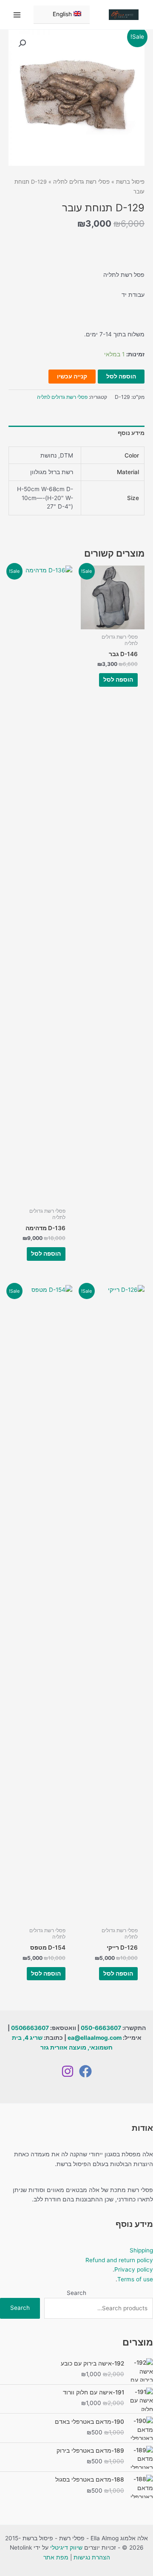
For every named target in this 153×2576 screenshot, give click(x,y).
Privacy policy (134, 2269)
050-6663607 (101, 2028)
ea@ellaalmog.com (95, 2038)
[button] (22, 43)
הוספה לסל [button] (118, 680)
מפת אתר (56, 2557)
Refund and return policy (119, 2260)
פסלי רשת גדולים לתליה (81, 182)
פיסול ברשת (130, 182)
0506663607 (30, 2028)
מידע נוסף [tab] (131, 433)
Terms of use (135, 2279)
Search (76, 2293)
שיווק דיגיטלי (66, 2548)
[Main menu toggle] (17, 15)
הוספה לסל (121, 376)
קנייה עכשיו (72, 376)
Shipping (141, 2250)
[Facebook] (85, 2071)
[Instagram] (68, 2071)
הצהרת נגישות (92, 2557)
